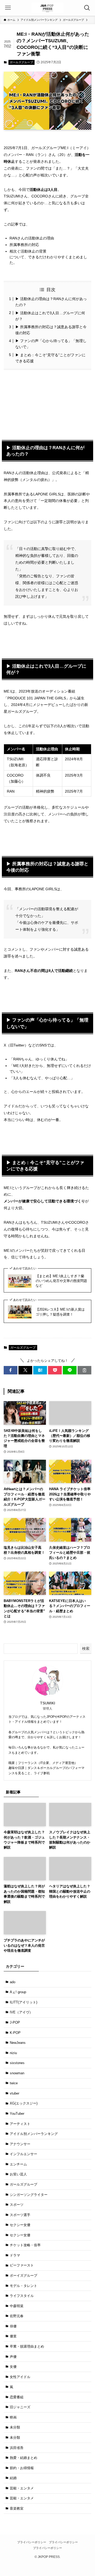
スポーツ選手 (20, 2215)
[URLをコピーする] (84, 1370)
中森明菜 (17, 2306)
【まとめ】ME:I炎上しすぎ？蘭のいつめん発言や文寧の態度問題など (61, 1281)
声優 (13, 2357)
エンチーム (18, 2164)
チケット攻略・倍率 (25, 2245)
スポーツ (17, 2205)
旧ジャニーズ (20, 2407)
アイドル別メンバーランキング (34, 2134)
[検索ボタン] (87, 8)
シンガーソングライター (29, 2195)
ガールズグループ (21, 62)
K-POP (15, 2033)
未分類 (15, 2427)
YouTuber (17, 2114)
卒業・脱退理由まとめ (27, 2346)
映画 (13, 2417)
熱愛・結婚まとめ (23, 2458)
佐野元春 (17, 2316)
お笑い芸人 (18, 2174)
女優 (13, 2367)
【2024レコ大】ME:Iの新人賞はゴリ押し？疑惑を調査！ (60, 1312)
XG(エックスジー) (24, 2103)
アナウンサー (20, 2144)
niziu (13, 2053)
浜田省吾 (17, 2448)
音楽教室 (17, 2508)
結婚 (13, 2478)
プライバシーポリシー (32, 2542)
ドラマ (15, 2255)
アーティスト (20, 2124)
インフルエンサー (23, 2154)
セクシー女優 (20, 2225)
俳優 (13, 2326)
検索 (86, 1648)
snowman (17, 2073)
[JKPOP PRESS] (47, 8)
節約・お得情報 (22, 2468)
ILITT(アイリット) (23, 2002)
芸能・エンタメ (22, 2488)
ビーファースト (22, 2265)
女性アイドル (20, 2377)
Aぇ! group (18, 1992)
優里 (13, 2336)
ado (13, 1982)
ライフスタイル (22, 2296)
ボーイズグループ (23, 2276)
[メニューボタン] (8, 8)
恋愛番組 (17, 2397)
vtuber (15, 2093)
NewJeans (18, 2043)
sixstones (17, 2063)
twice (14, 2083)
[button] (11, 1370)
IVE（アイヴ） (21, 2012)
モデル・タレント (23, 2286)
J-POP (15, 2022)
